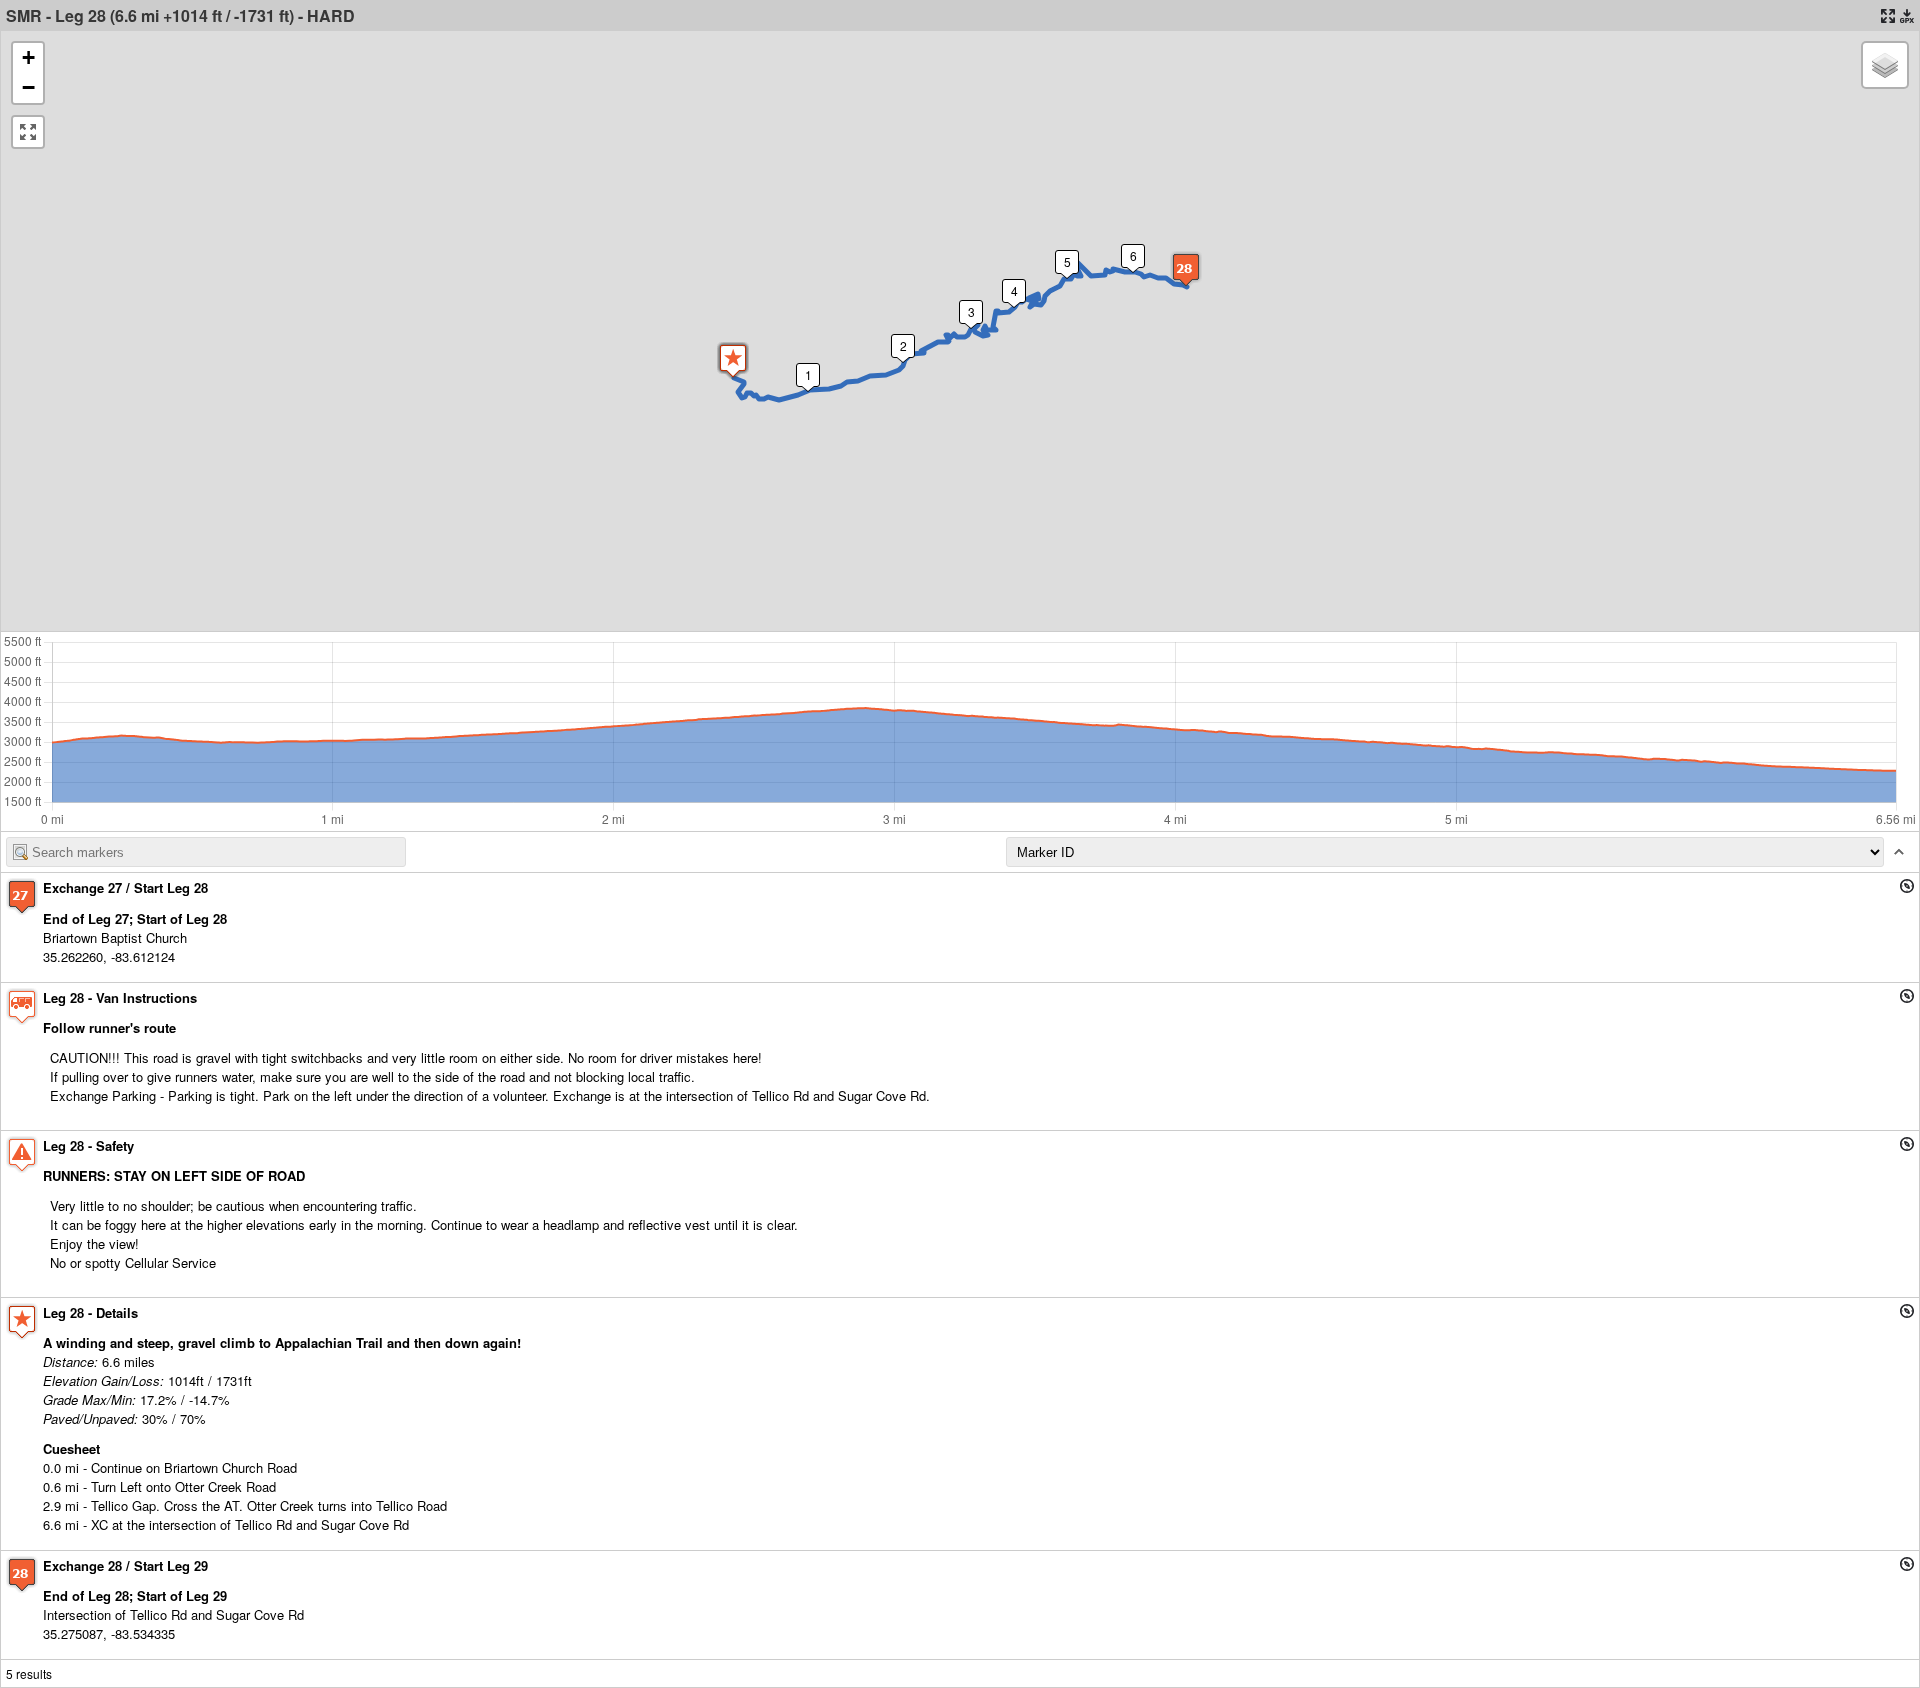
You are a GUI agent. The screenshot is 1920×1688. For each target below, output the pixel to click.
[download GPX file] (1907, 16)
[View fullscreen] (28, 132)
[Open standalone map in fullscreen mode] (1888, 16)
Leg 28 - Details (90, 1312)
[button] (733, 360)
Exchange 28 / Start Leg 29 (125, 1565)
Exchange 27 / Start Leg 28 (125, 887)
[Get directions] (1907, 886)
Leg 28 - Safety (88, 1145)
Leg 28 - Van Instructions (120, 997)
